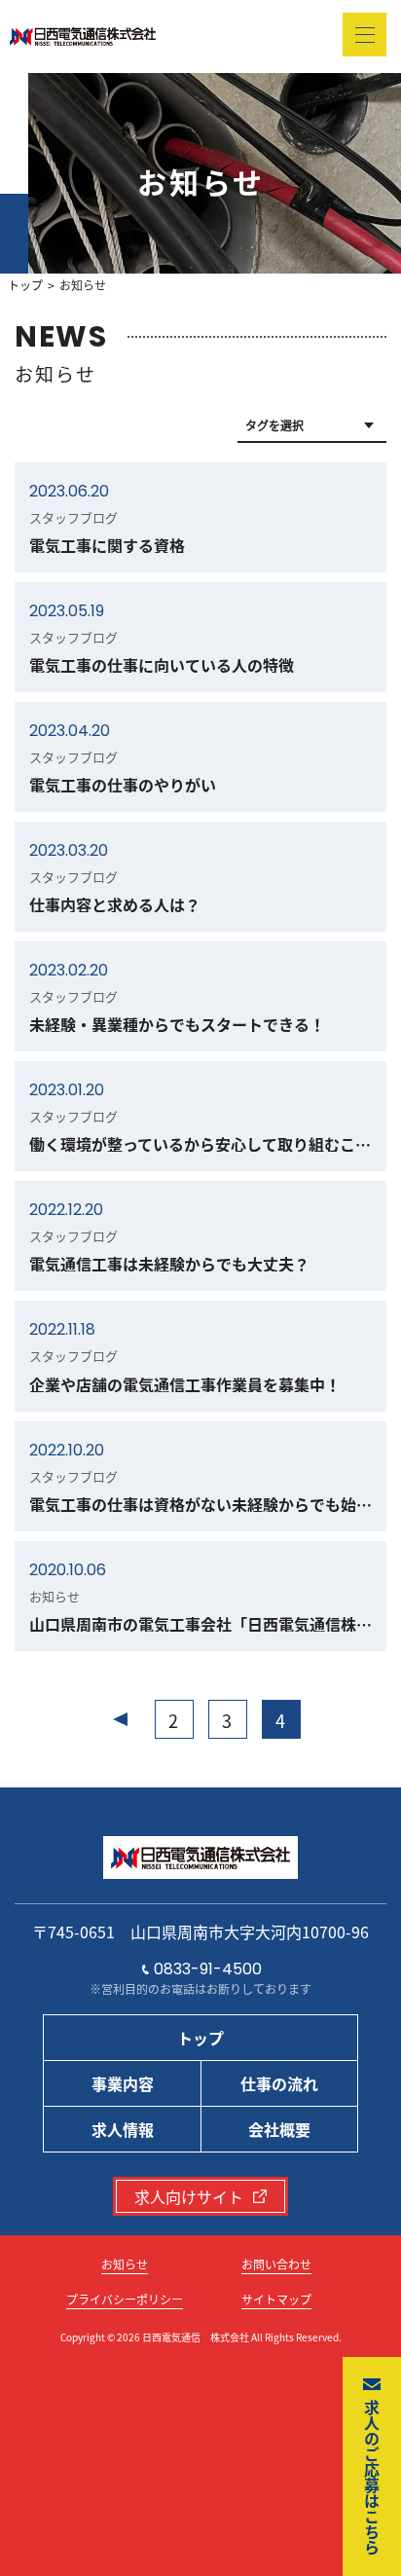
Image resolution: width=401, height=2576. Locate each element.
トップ (25, 285)
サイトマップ (276, 2299)
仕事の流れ (279, 2083)
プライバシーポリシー (125, 2299)
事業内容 (123, 2083)
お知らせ (125, 2264)
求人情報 (123, 2129)
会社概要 (279, 2129)
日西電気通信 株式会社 (196, 2337)
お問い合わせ (276, 2264)
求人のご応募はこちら (372, 2478)
